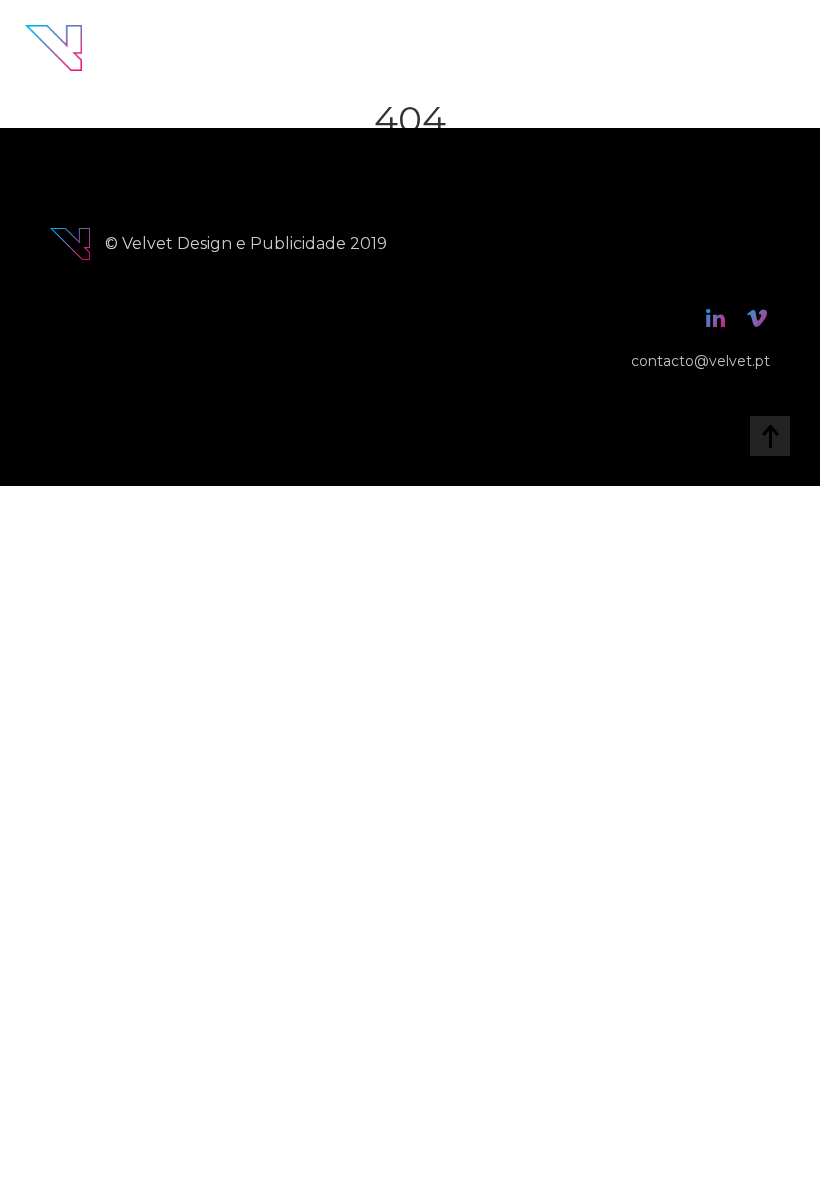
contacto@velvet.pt (700, 361)
